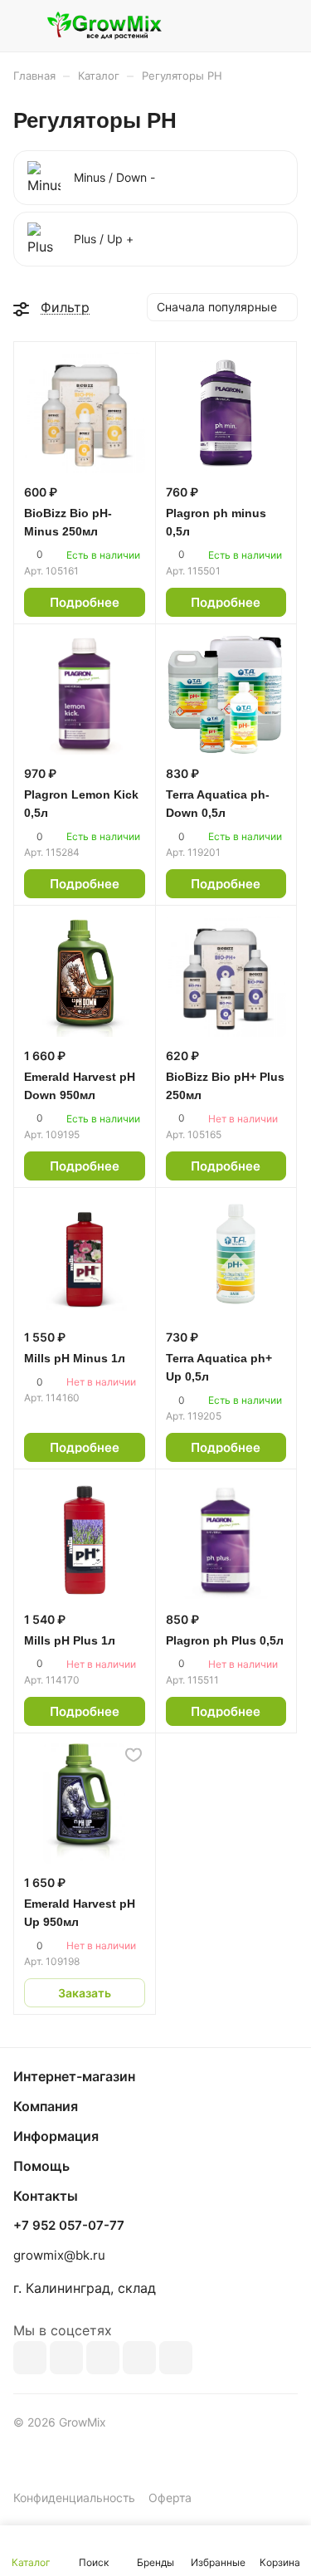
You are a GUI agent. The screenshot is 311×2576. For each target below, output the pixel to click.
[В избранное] (134, 1755)
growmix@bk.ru (59, 2255)
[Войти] (252, 26)
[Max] (66, 2358)
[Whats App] (176, 2358)
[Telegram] (103, 2358)
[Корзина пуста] (285, 26)
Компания (46, 2106)
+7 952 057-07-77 (69, 2226)
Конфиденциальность (74, 2498)
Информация (56, 2136)
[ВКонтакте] (30, 2358)
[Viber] (139, 2358)
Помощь (41, 2166)
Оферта (170, 2498)
